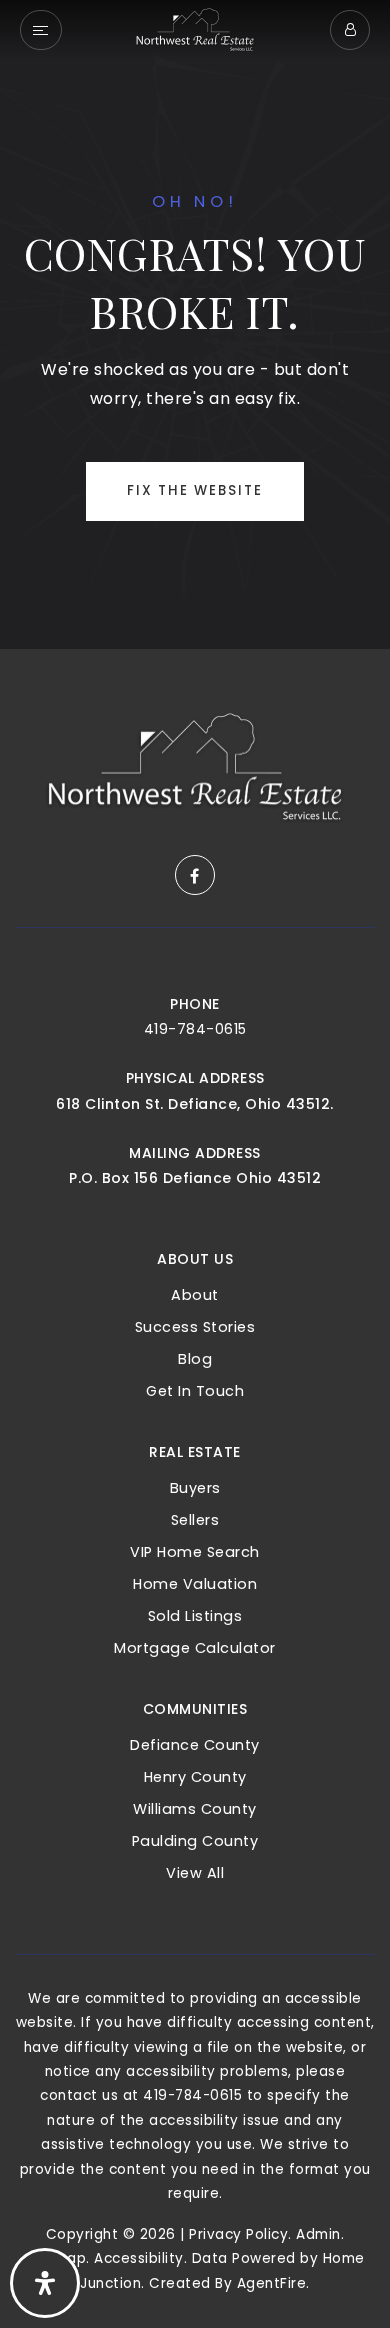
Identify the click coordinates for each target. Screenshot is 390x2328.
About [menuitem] (195, 1295)
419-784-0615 (195, 1029)
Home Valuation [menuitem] (195, 1584)
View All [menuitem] (195, 1873)
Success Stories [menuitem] (195, 1327)
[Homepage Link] (195, 28)
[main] (195, 324)
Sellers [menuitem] (195, 1520)
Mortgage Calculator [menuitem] (195, 1648)
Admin (318, 2234)
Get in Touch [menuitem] (195, 1391)
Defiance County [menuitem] (195, 1745)
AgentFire (272, 2283)
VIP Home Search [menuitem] (195, 1552)
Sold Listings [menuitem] (195, 1616)
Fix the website (195, 490)
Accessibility (139, 2258)
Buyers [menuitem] (195, 1488)
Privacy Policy (238, 2234)
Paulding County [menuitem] (195, 1841)
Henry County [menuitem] (195, 1777)
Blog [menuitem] (195, 1359)
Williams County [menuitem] (195, 1809)
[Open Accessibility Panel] (45, 2283)
